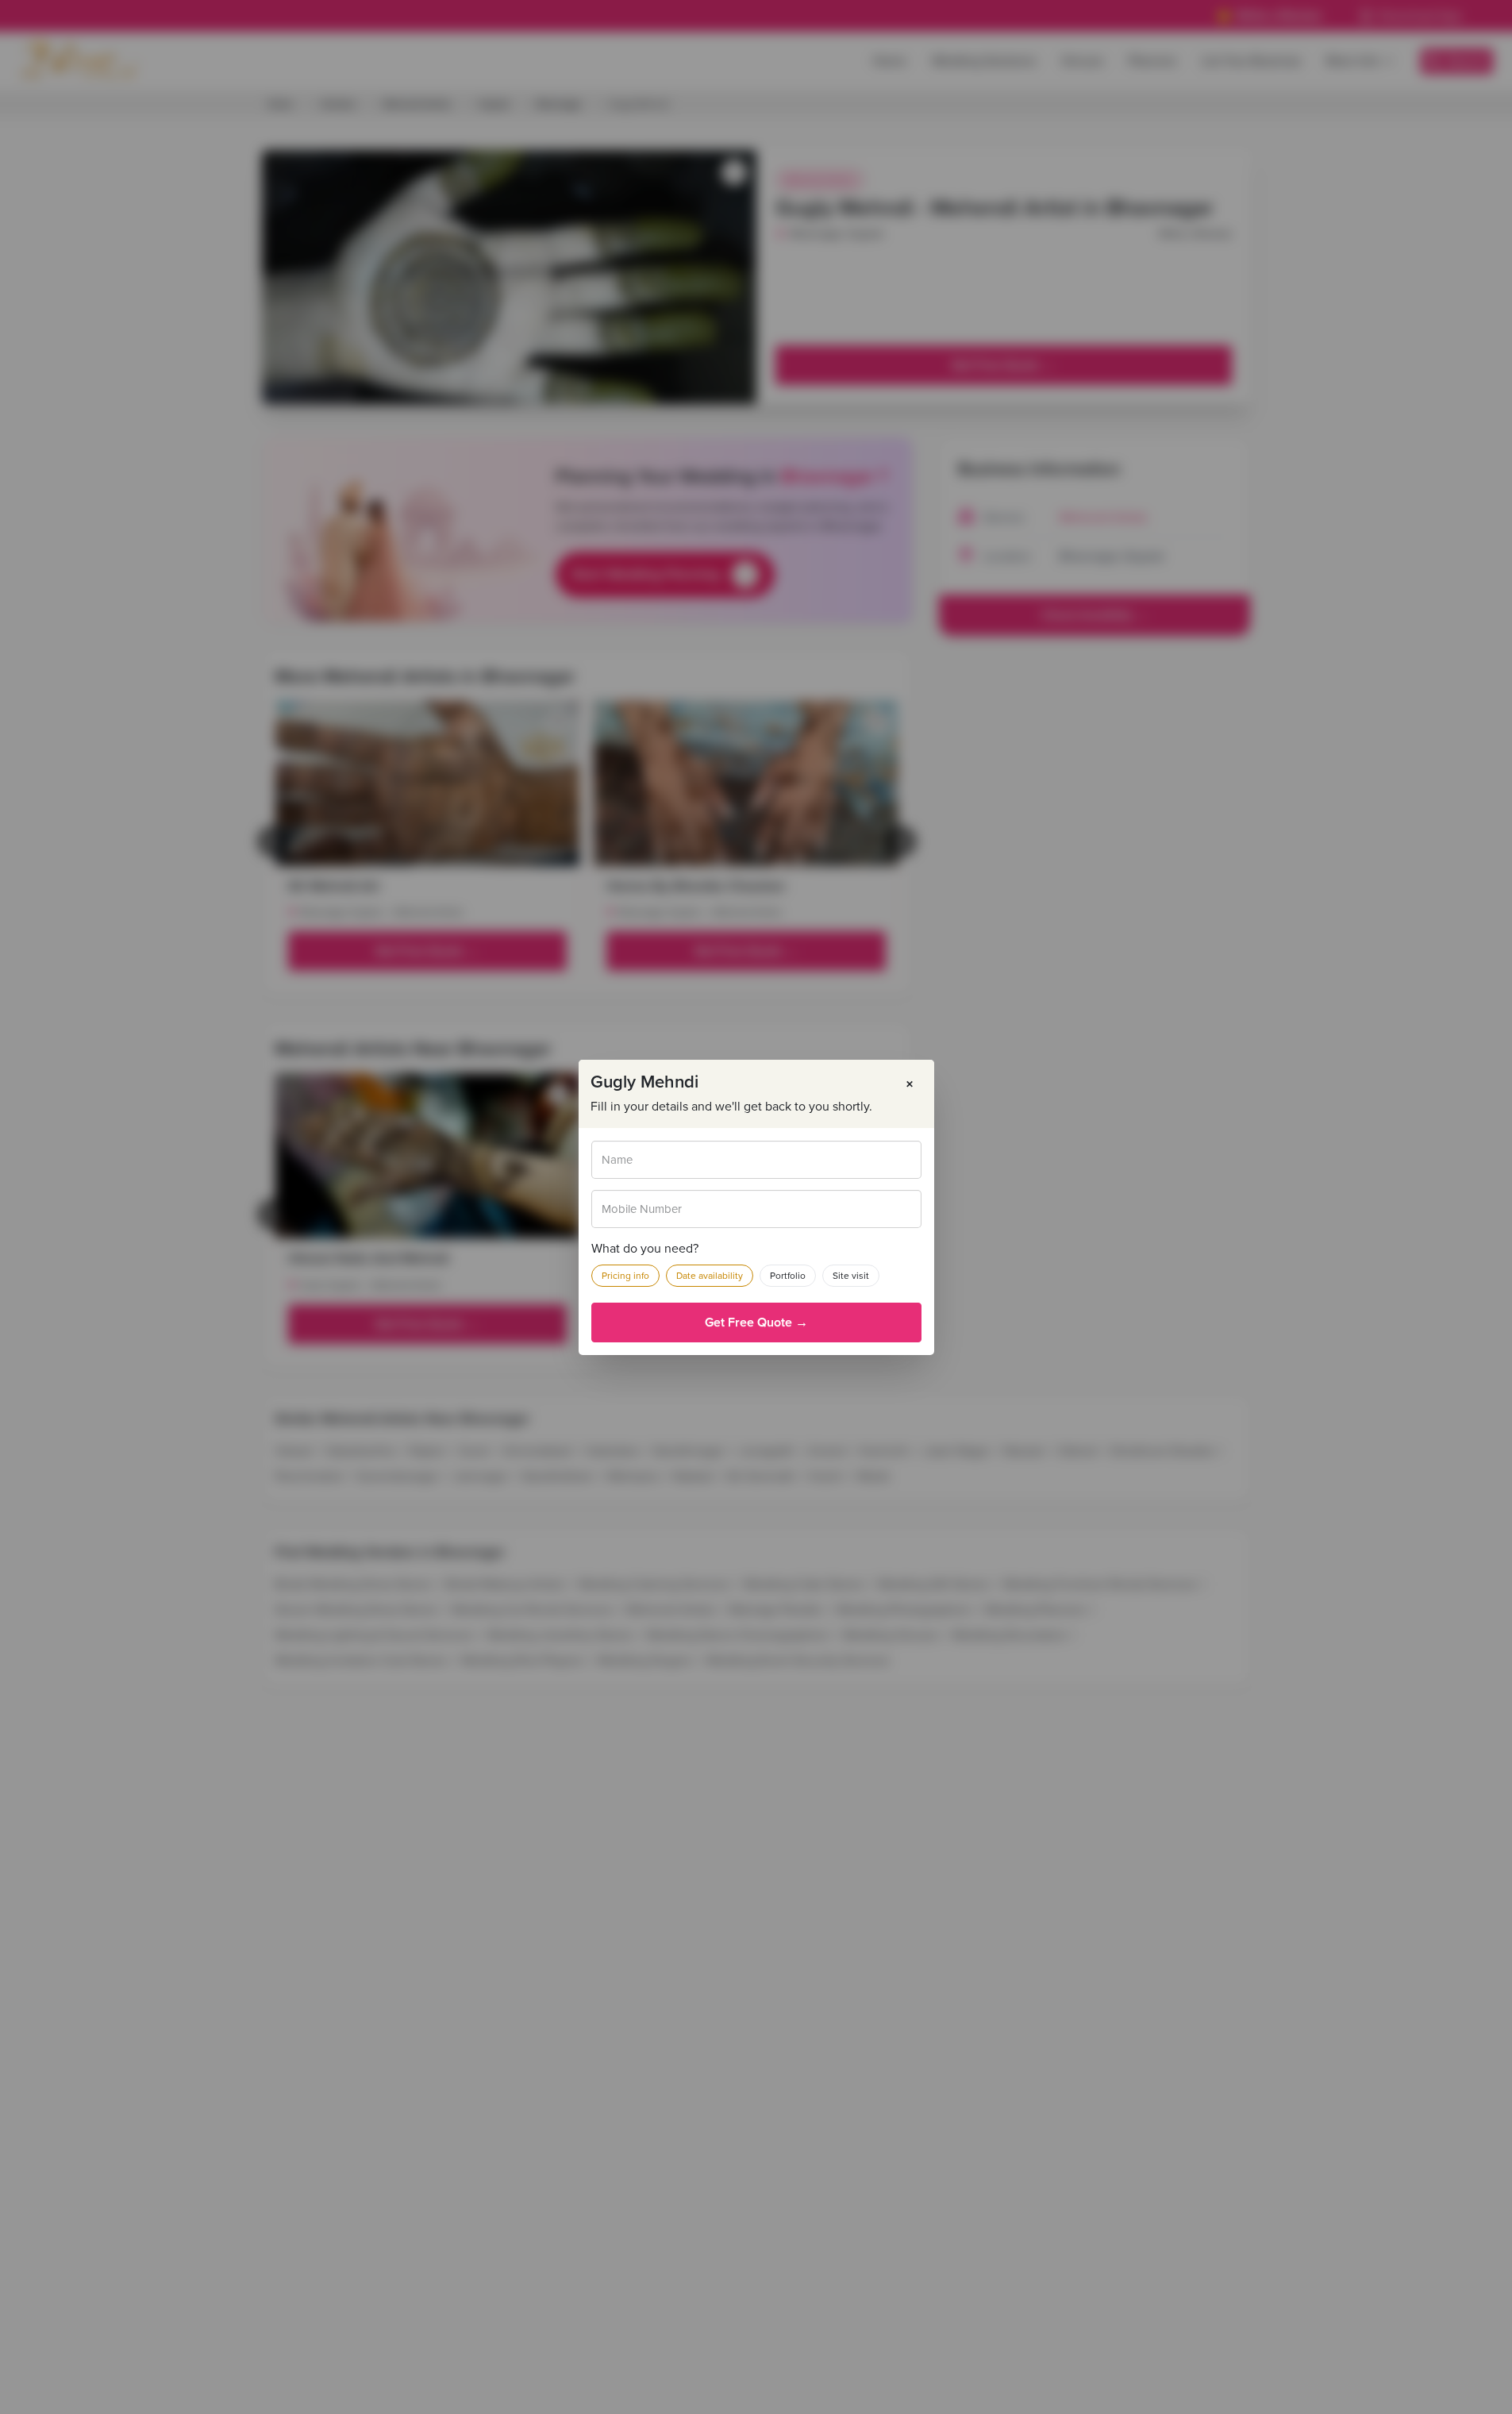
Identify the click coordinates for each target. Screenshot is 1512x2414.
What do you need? (645, 1249)
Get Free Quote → (756, 1323)
